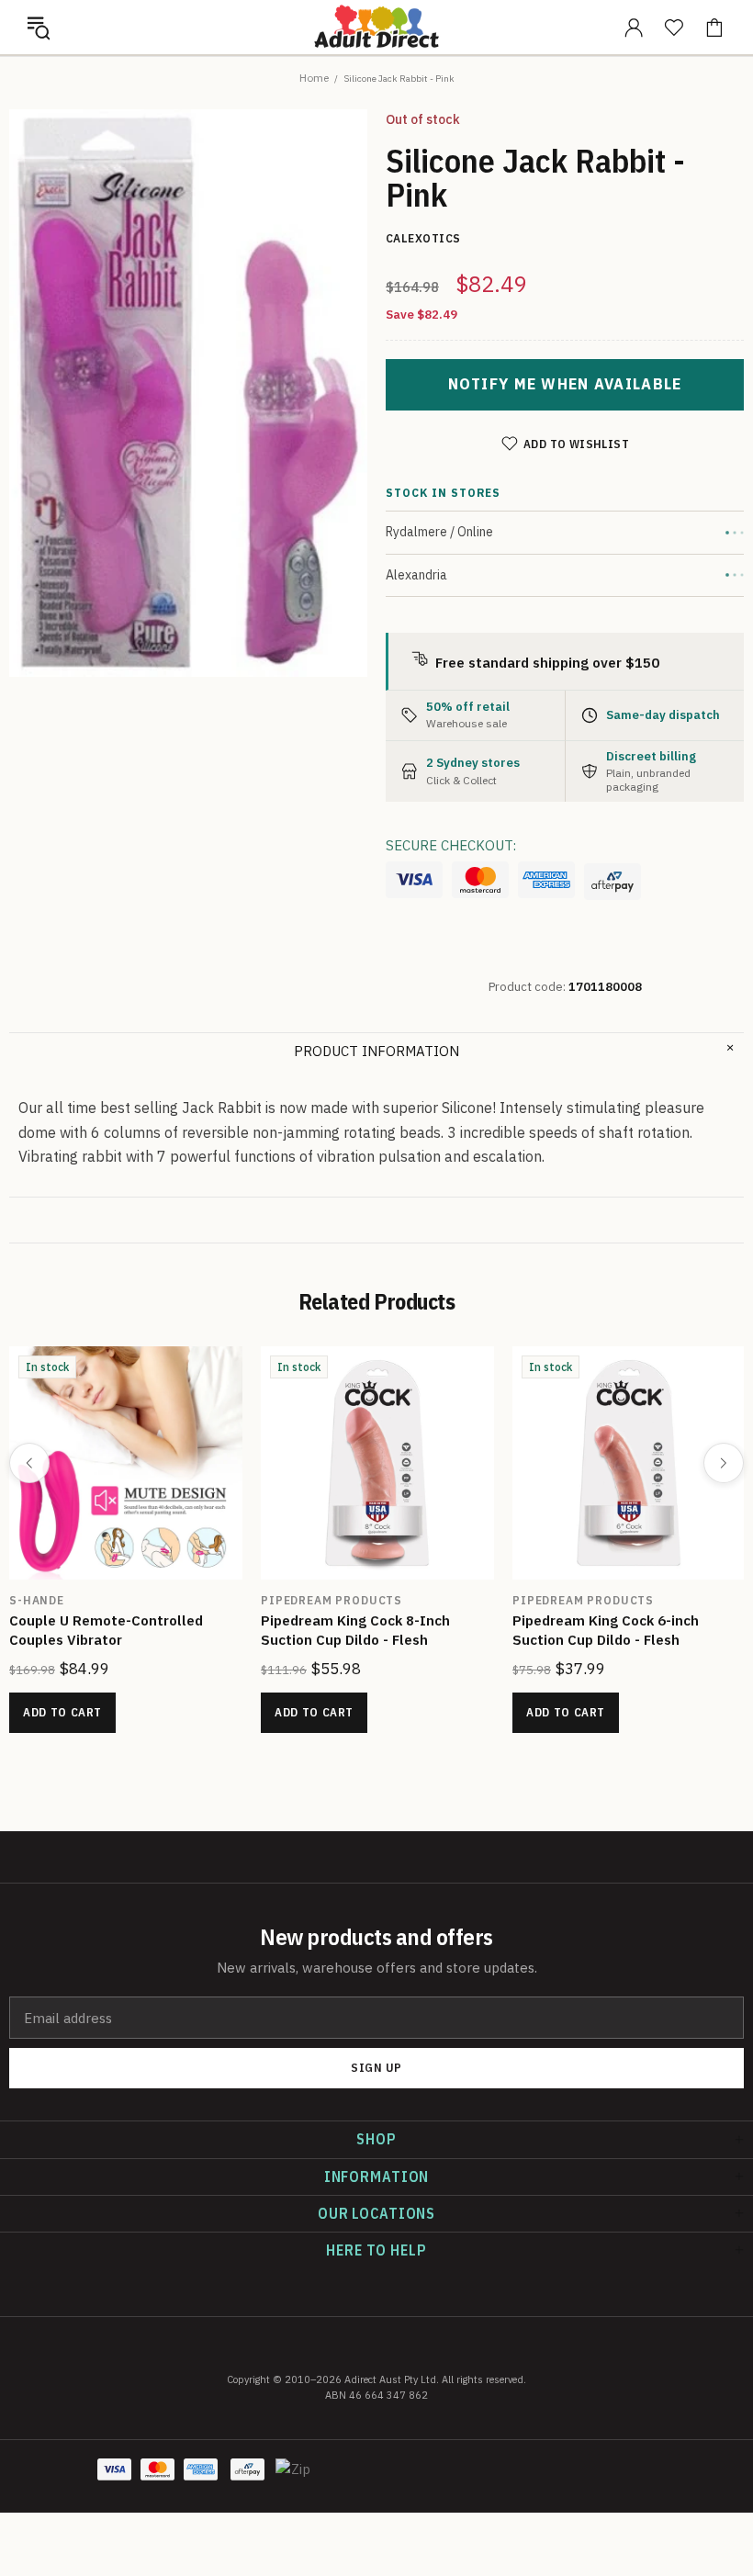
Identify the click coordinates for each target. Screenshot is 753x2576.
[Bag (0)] (714, 28)
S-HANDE (37, 1600)
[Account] (634, 28)
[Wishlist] (674, 28)
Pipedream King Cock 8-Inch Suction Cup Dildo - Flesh (355, 1630)
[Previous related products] (29, 1463)
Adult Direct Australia (376, 27)
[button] (39, 28)
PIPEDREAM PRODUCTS (332, 1600)
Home (314, 78)
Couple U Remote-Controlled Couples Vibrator (106, 1630)
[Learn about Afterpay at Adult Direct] (613, 882)
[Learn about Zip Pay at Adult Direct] (294, 2479)
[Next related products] (724, 1463)
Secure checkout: (451, 845)
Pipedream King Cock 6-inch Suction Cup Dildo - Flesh (606, 1630)
